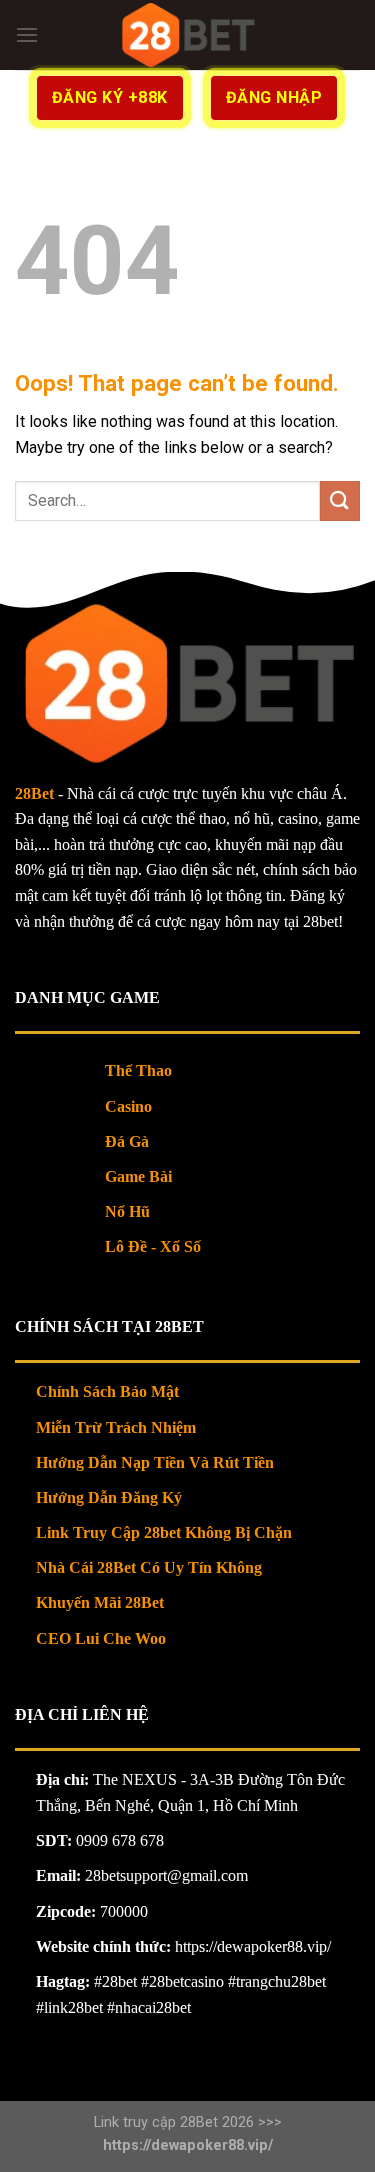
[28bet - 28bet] (187, 35)
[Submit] (340, 500)
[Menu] (27, 34)
